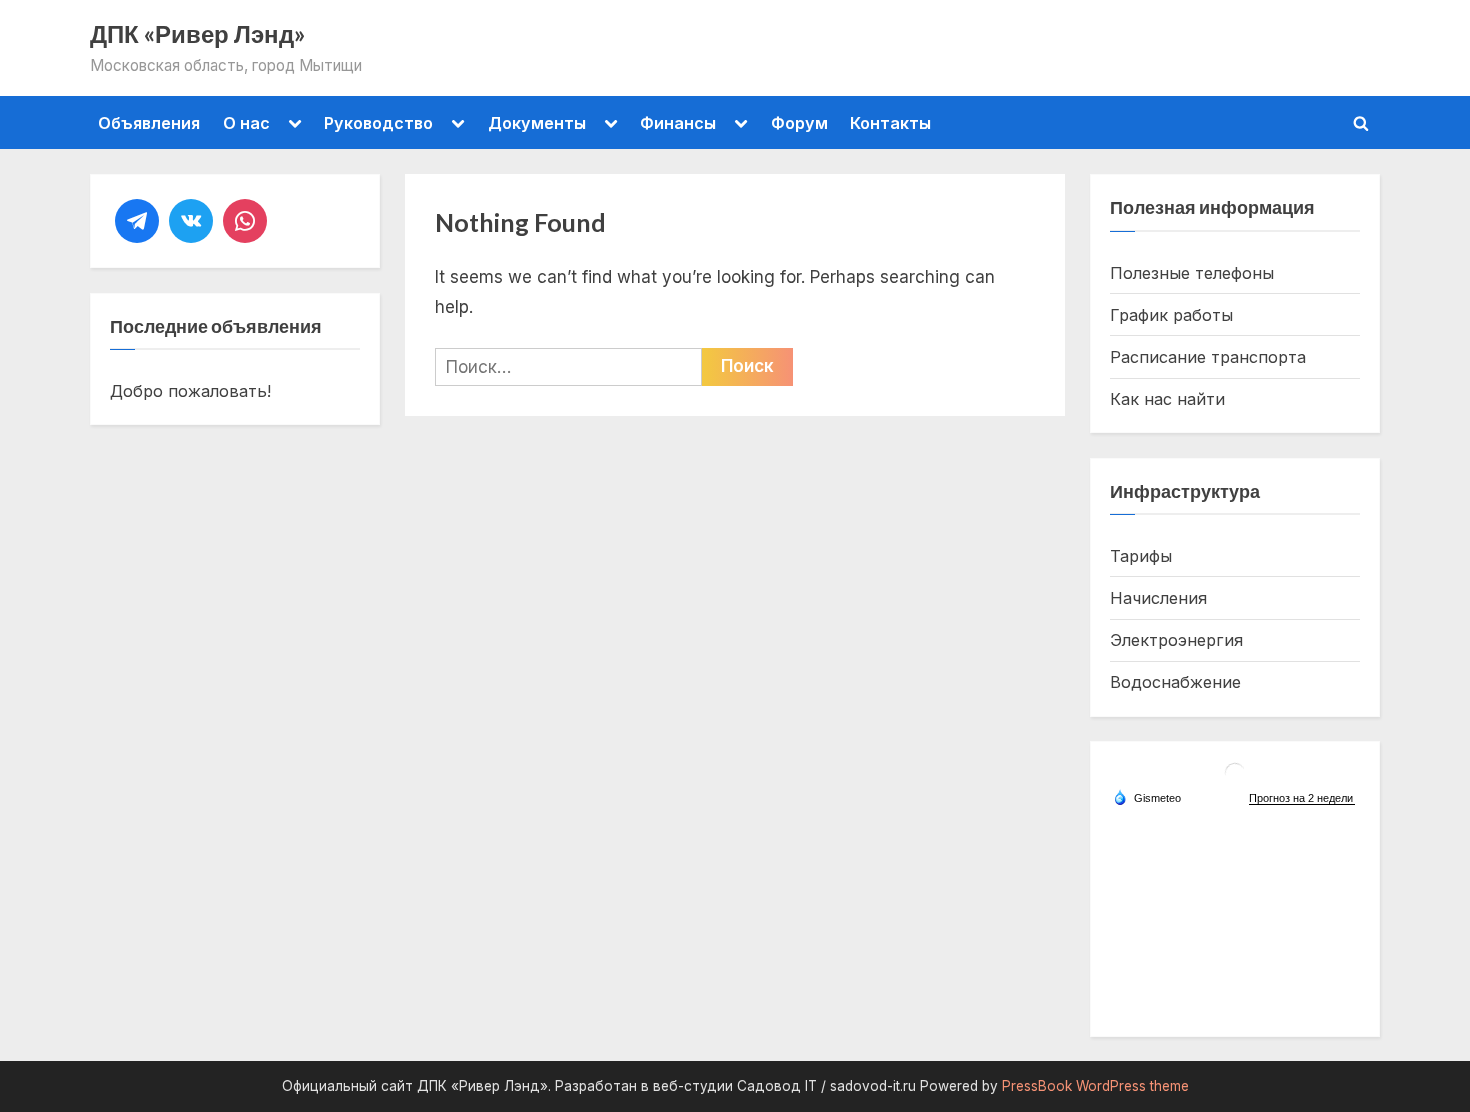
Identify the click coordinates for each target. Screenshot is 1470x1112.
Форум (799, 123)
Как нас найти (1167, 399)
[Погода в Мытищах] (1235, 780)
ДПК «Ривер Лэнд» (197, 34)
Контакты (890, 123)
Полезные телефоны (1192, 273)
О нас (246, 123)
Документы (537, 123)
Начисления (1158, 598)
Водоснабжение (1175, 682)
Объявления (149, 123)
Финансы (678, 123)
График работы (1171, 315)
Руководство (378, 123)
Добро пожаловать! (190, 391)
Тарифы (1141, 556)
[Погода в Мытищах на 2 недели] (1302, 798)
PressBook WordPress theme (1095, 1086)
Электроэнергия (1176, 640)
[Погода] (1147, 797)
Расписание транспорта (1208, 357)
